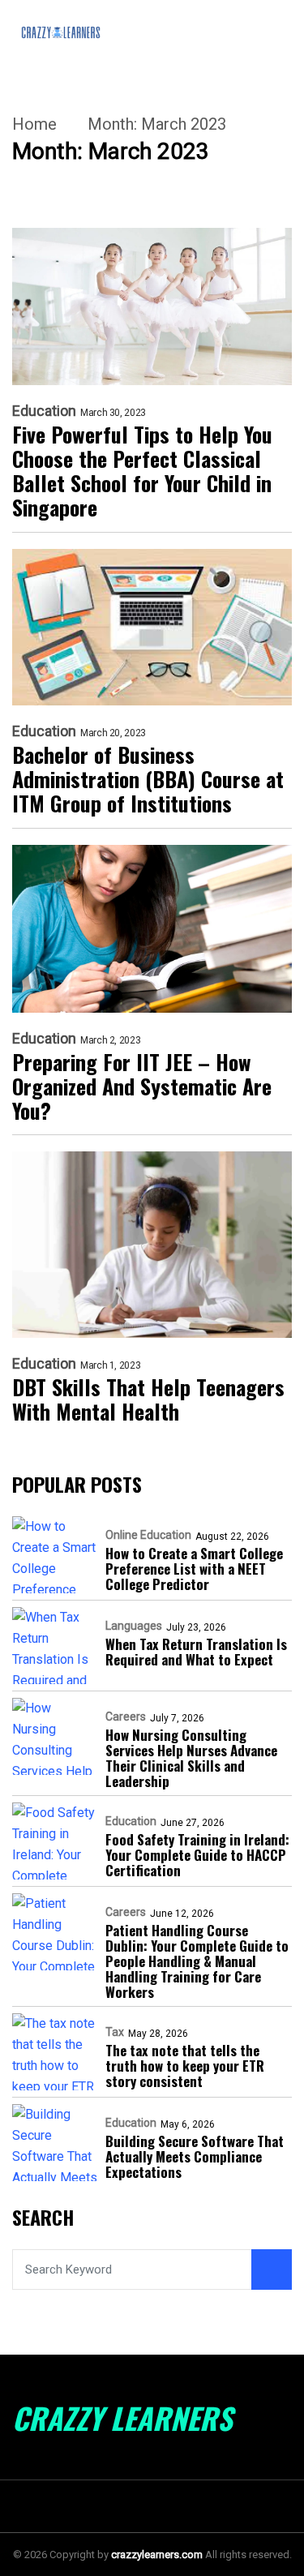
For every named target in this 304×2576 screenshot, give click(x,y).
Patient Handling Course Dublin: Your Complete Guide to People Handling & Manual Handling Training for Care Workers (197, 1961)
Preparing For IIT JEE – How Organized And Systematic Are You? (142, 1087)
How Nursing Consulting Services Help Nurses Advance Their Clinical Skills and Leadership (191, 1758)
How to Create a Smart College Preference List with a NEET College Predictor (194, 1569)
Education (44, 411)
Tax (115, 2032)
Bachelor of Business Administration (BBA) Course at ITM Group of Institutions (148, 779)
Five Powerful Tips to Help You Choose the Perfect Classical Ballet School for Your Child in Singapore (142, 471)
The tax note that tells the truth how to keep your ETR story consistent (185, 2066)
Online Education (148, 1535)
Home (34, 124)
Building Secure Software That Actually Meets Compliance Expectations (195, 2156)
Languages (134, 1626)
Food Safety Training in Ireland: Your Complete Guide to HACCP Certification (197, 1855)
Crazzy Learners (122, 2418)
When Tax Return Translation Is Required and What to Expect (196, 1652)
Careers (126, 1717)
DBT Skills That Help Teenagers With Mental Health (148, 1399)
